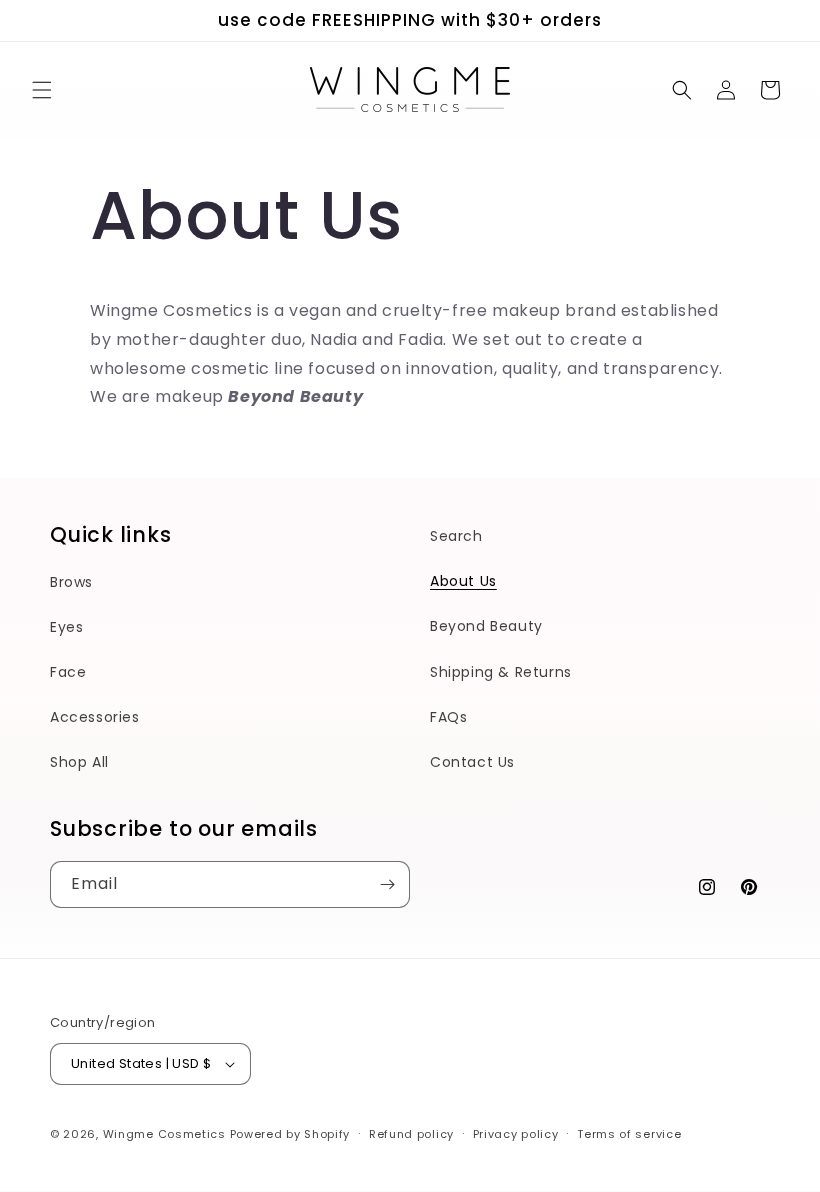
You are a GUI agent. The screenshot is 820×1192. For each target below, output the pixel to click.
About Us (463, 581)
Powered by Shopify (290, 1134)
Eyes (66, 627)
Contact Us (472, 762)
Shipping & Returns (501, 672)
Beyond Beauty (486, 626)
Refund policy (411, 1134)
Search (456, 536)
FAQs (448, 717)
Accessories (95, 717)
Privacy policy (516, 1134)
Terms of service (629, 1134)
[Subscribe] (387, 884)
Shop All (79, 762)
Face (68, 672)
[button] (42, 90)
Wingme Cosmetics (164, 1134)
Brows (71, 582)
